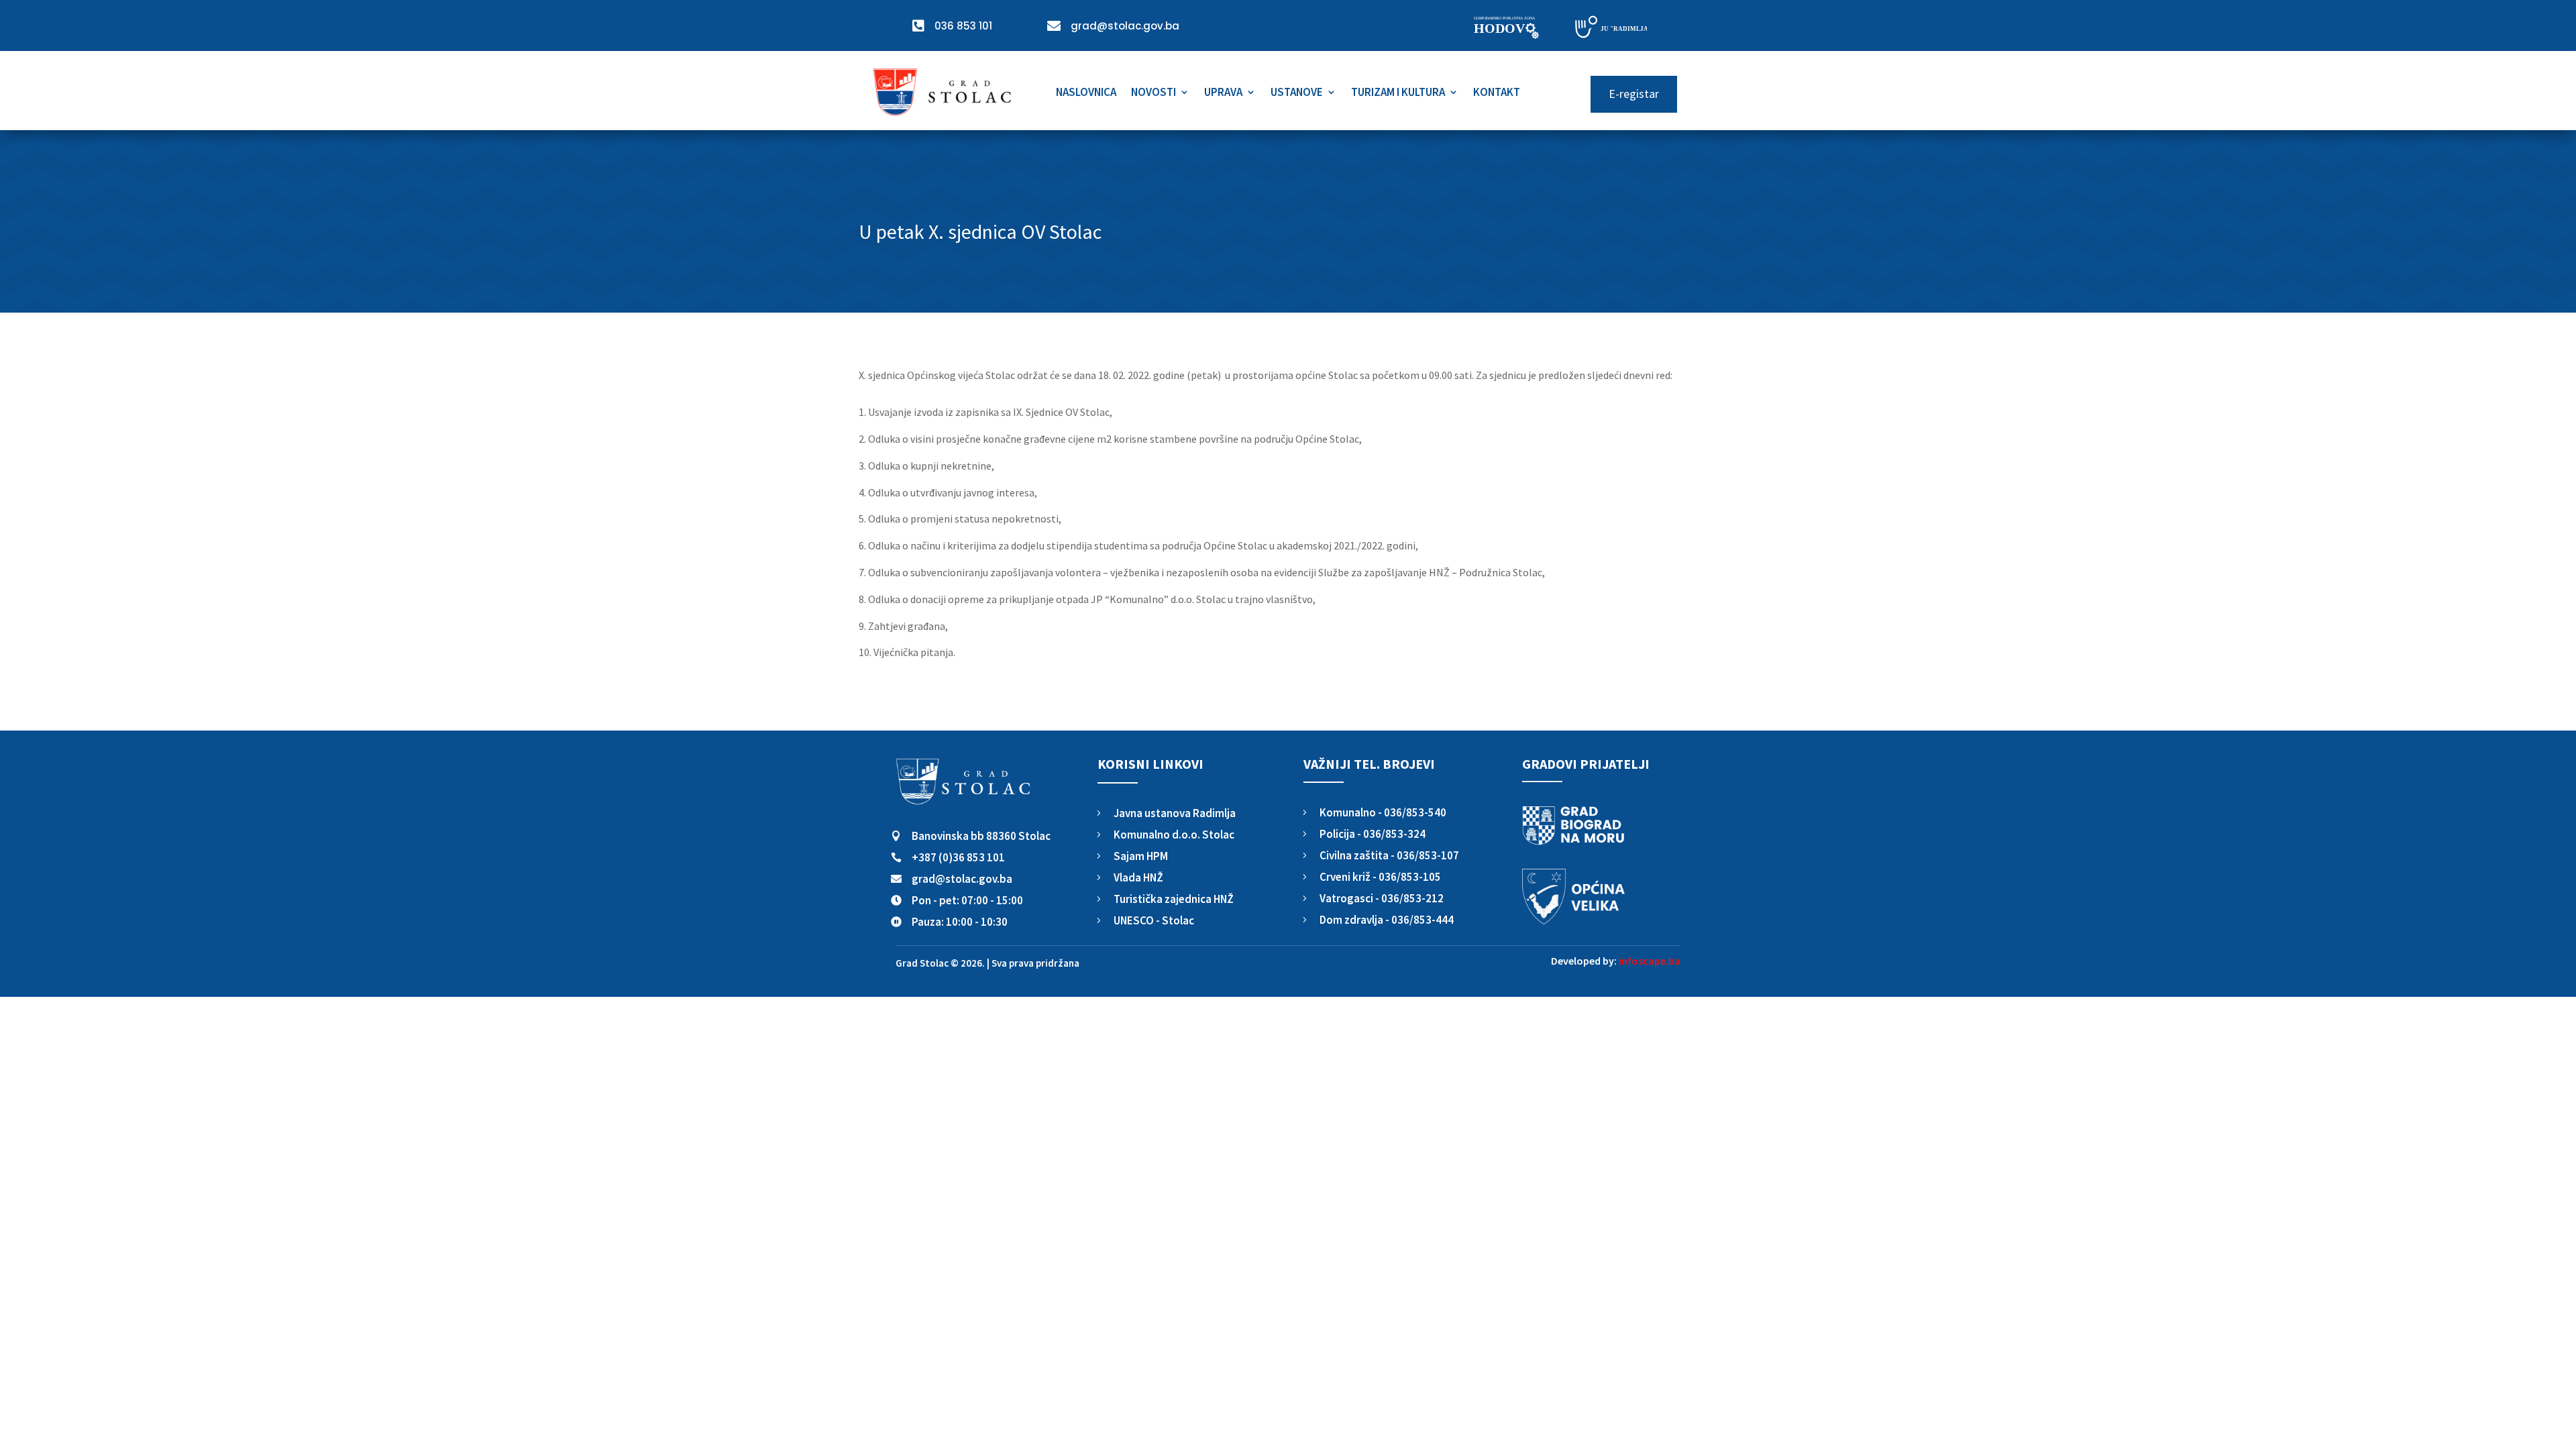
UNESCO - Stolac (1154, 920)
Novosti (1153, 93)
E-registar (1634, 94)
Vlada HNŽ (1138, 877)
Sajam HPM (1141, 856)
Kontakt (1497, 93)
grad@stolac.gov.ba (962, 879)
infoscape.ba (1650, 961)
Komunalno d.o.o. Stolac (1174, 835)
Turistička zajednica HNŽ (1174, 899)
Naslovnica (1086, 93)
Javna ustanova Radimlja (1175, 813)
